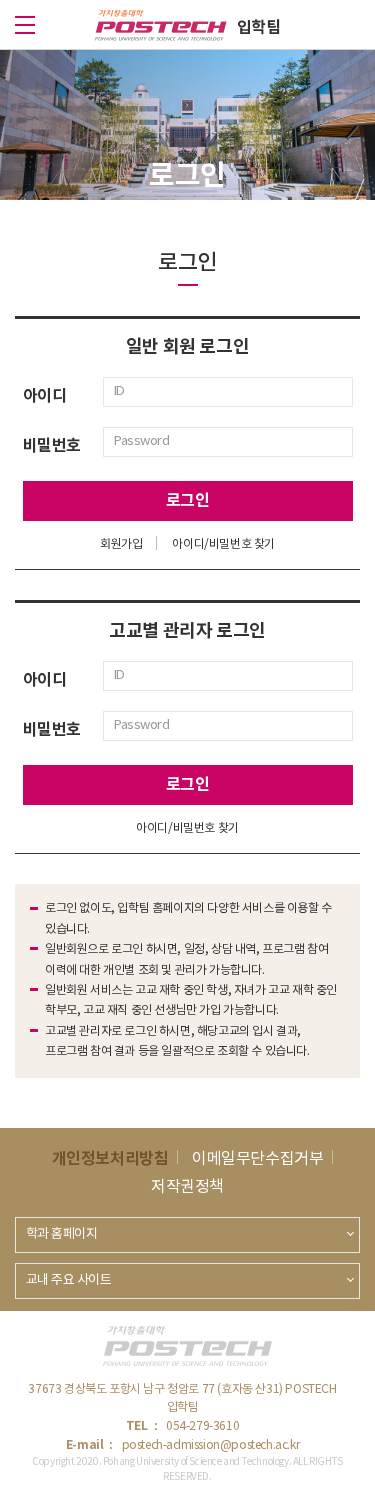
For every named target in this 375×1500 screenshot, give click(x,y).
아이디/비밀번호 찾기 (223, 544)
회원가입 (121, 544)
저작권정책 (187, 1187)
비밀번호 (52, 446)
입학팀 (259, 28)
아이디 (45, 396)
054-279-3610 (202, 1426)
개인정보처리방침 (110, 1159)
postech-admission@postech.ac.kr (211, 1445)
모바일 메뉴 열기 (25, 25)
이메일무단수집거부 (257, 1159)
